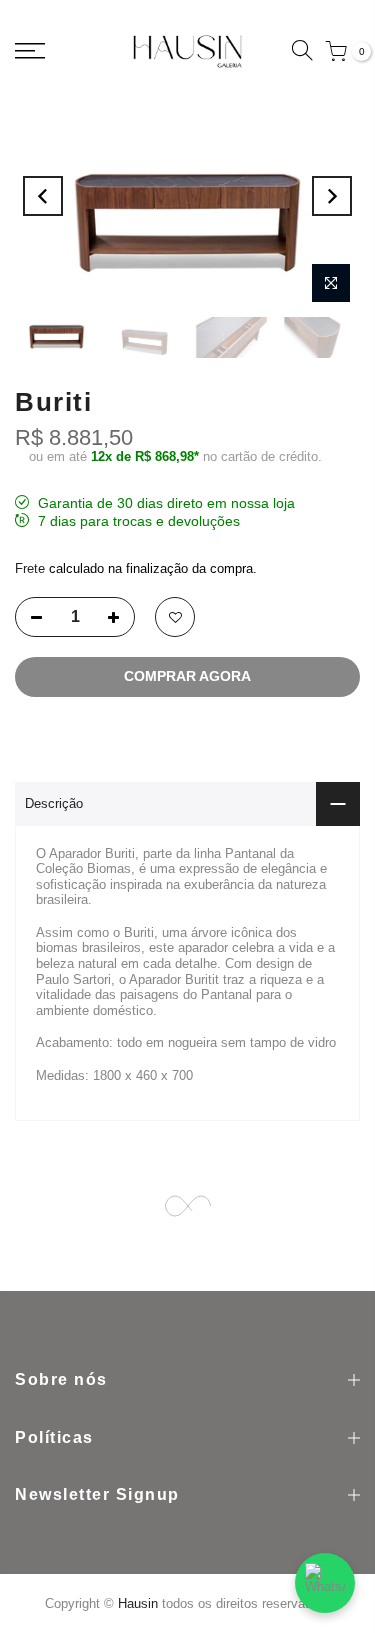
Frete (32, 568)
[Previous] (43, 196)
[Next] (332, 196)
